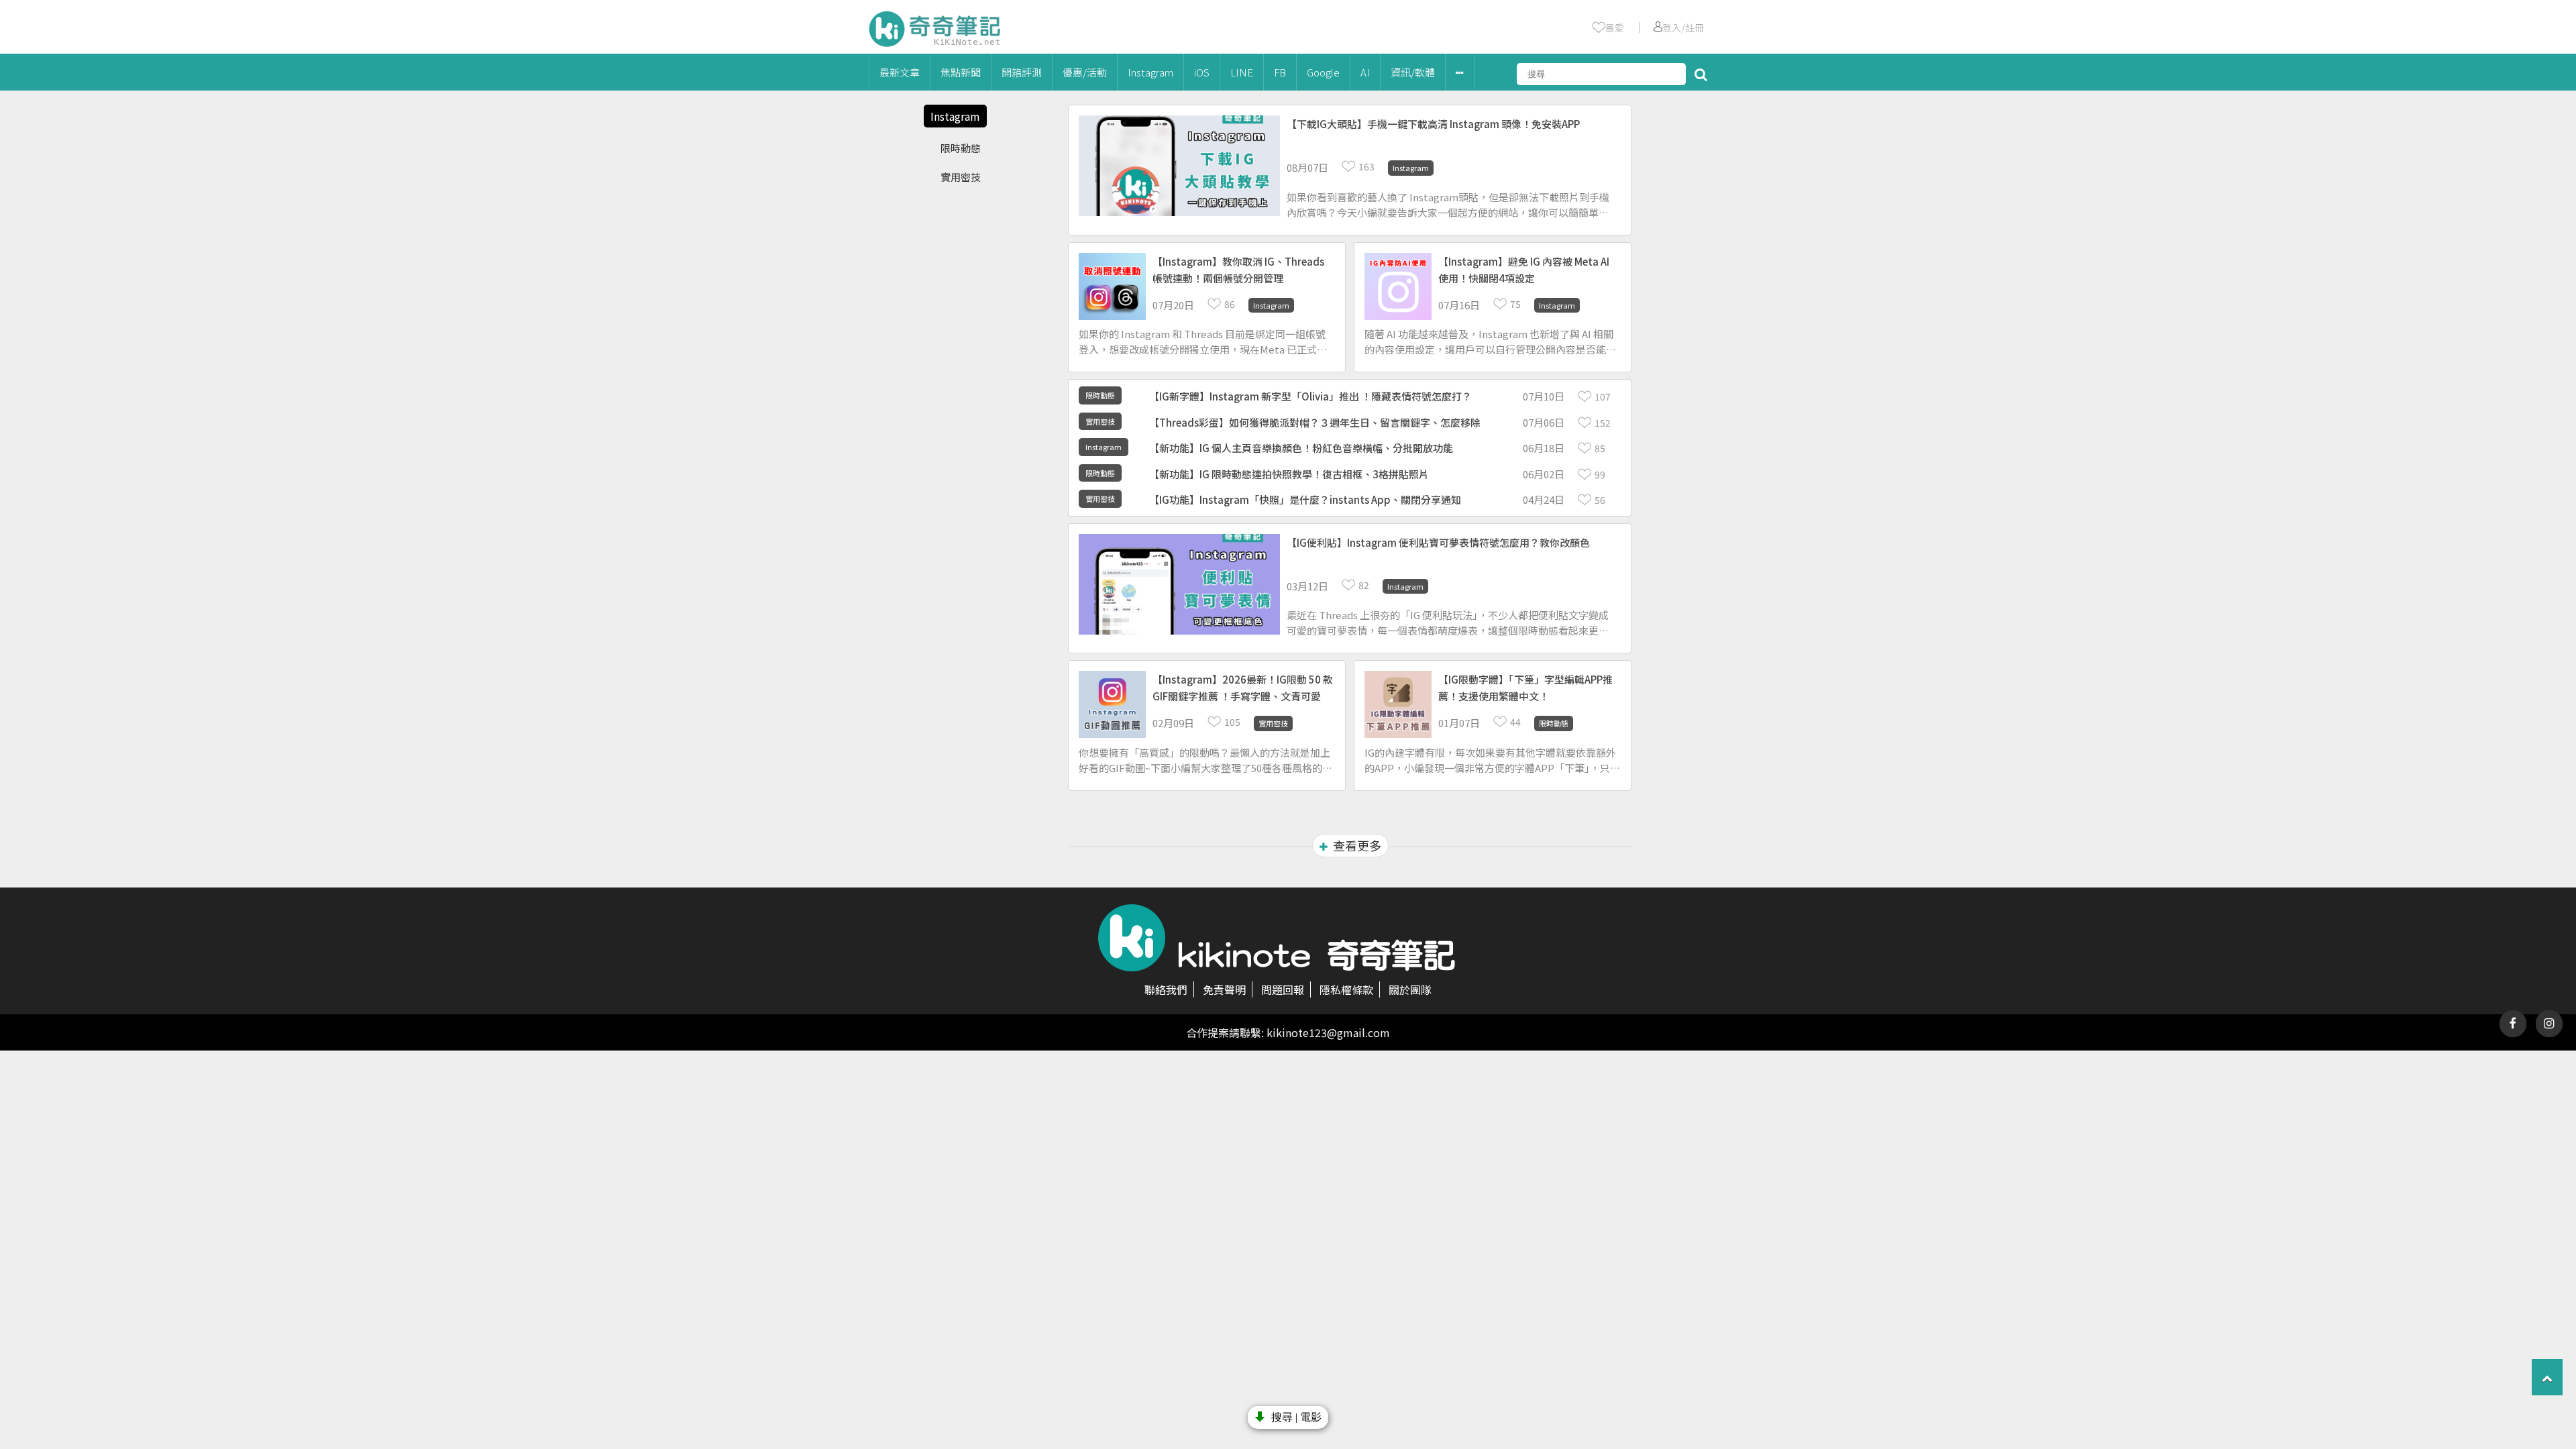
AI (1365, 72)
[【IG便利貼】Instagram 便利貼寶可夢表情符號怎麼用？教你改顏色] (1449, 570)
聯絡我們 (1166, 989)
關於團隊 (1410, 989)
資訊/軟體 (1413, 72)
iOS (1202, 72)
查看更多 (1357, 845)
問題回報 (1283, 989)
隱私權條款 (1346, 989)
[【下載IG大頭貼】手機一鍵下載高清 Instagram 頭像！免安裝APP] (1449, 151)
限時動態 (961, 148)
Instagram (1150, 72)
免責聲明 (1224, 989)
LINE (1242, 72)
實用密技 (961, 177)
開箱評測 (1022, 72)
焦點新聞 (961, 72)
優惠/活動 (1085, 72)
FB (1280, 72)
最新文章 (900, 72)
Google (1323, 72)
